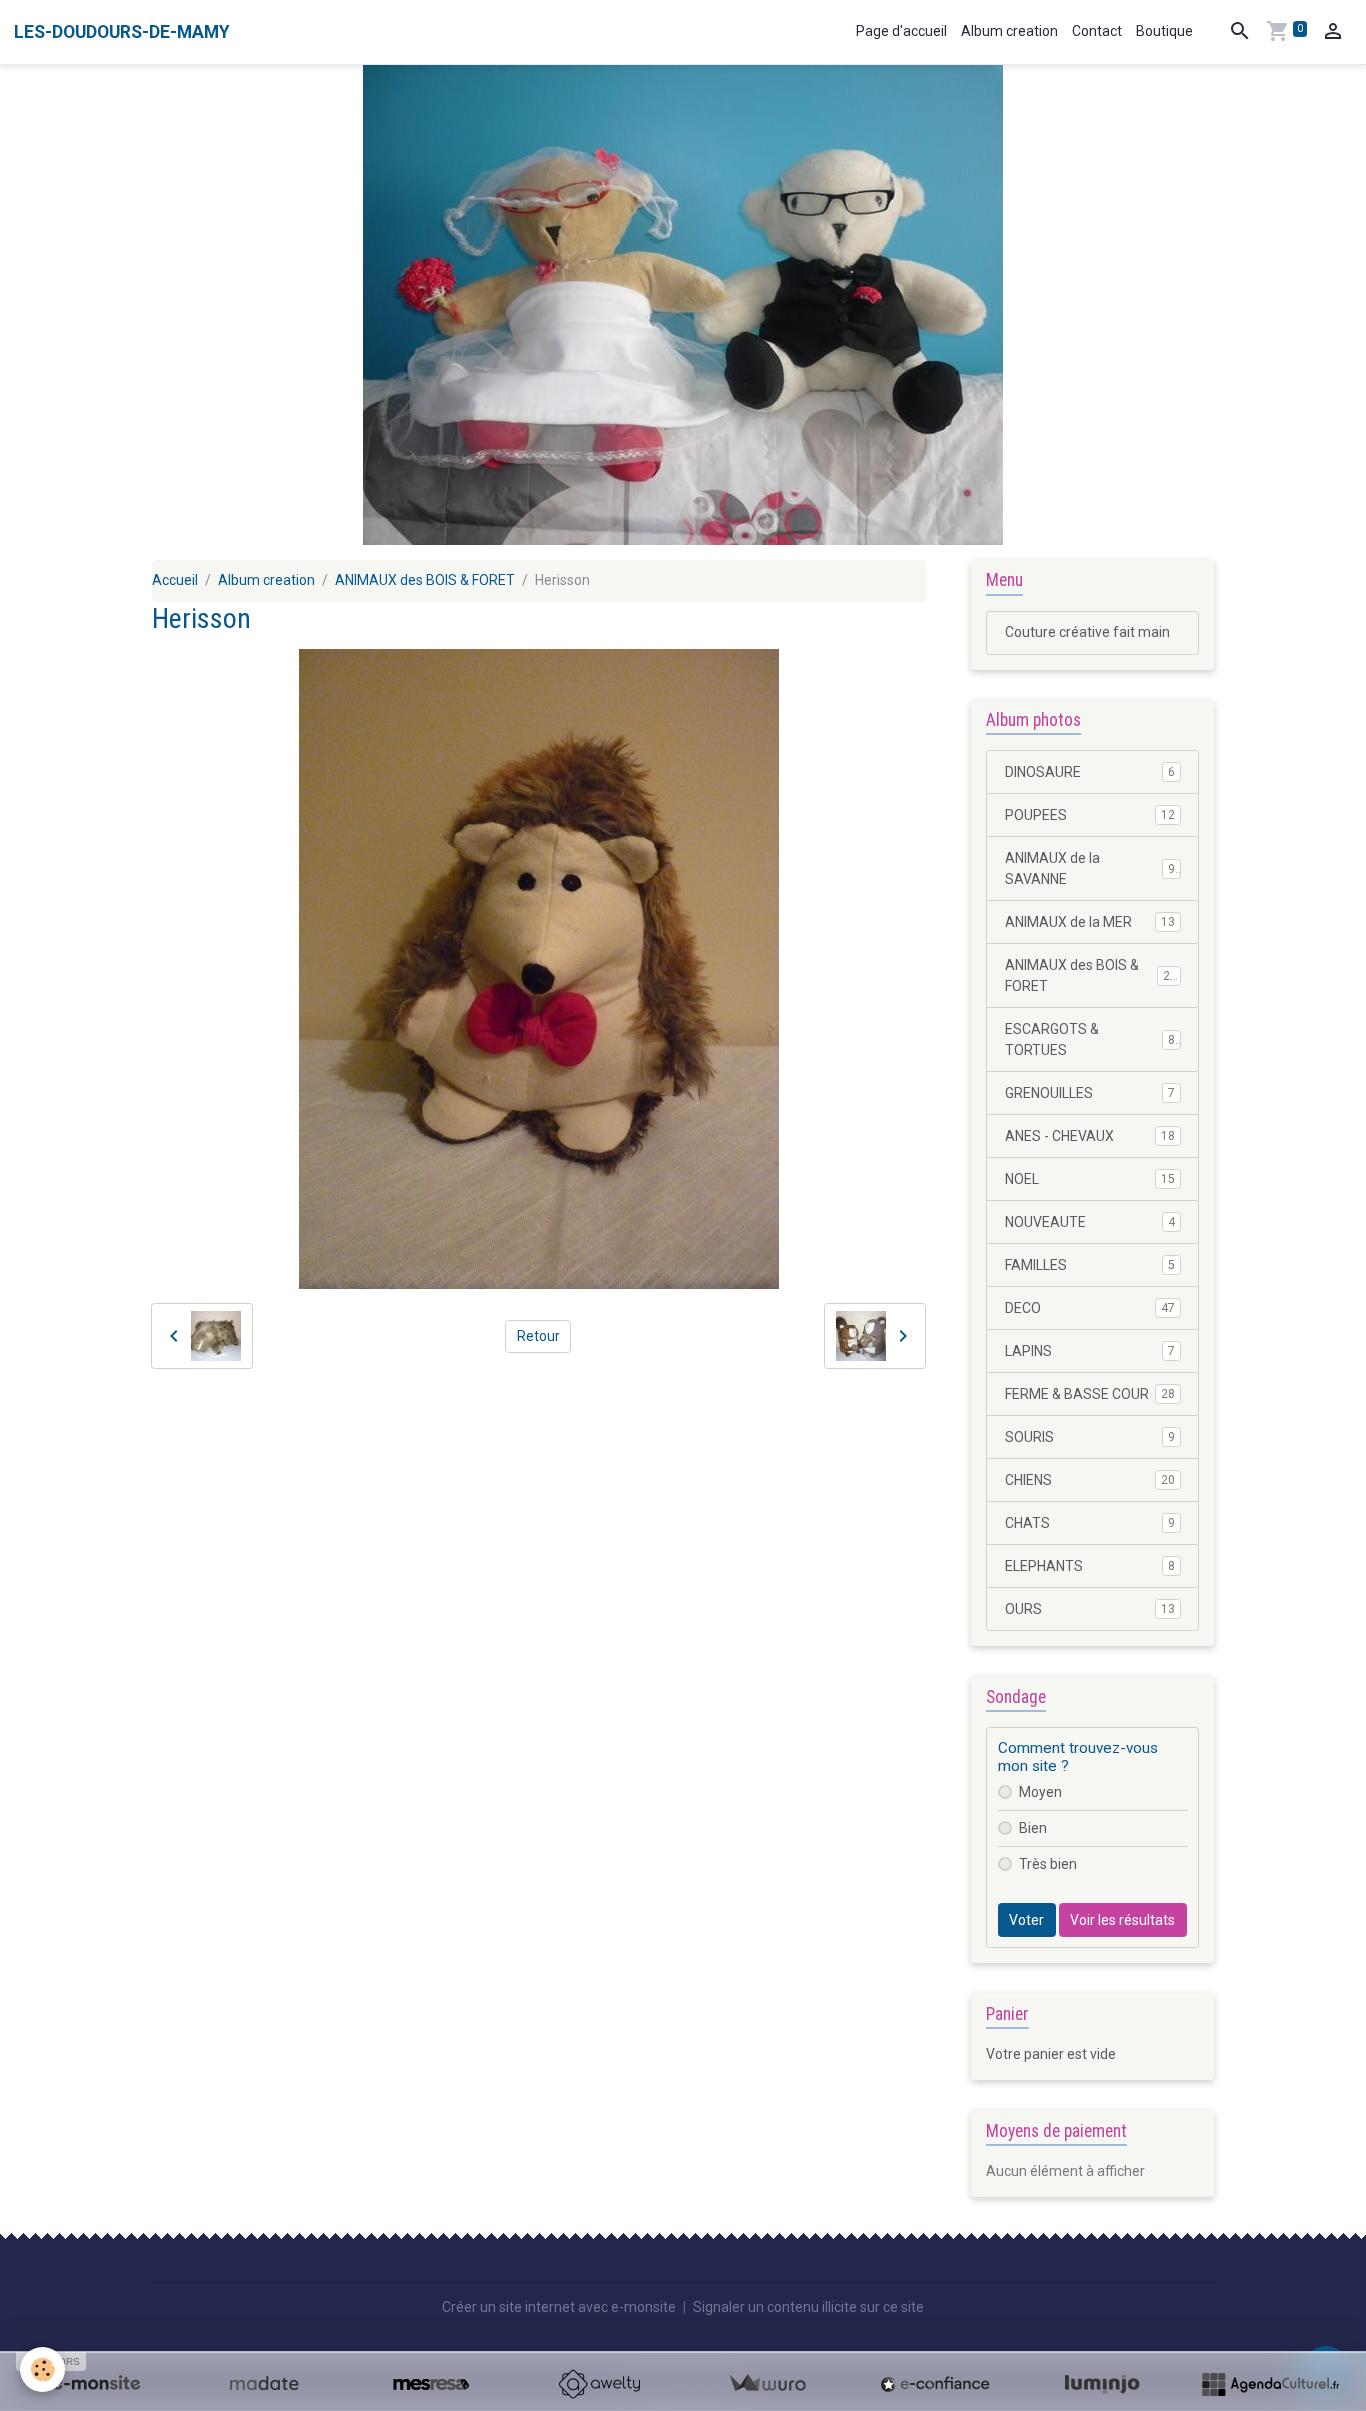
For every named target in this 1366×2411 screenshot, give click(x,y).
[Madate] (264, 2384)
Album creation (1009, 31)
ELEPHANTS (1090, 1566)
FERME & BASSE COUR (1090, 1394)
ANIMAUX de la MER (1090, 922)
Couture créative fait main (1087, 632)
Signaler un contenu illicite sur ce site (808, 2307)
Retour (538, 1336)
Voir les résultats (1122, 1920)
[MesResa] (431, 2384)
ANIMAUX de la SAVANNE (1090, 868)
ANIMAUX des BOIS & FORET (425, 580)
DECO (1090, 1308)
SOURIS (1090, 1437)
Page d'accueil (901, 31)
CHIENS (1090, 1480)
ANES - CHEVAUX (1090, 1136)
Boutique (1164, 31)
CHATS (1090, 1523)
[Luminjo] (1102, 2384)
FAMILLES (1090, 1265)
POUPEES (1090, 815)
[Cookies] (42, 2369)
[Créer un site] (96, 2384)
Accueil (175, 580)
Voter (1026, 1920)
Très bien (1048, 1864)
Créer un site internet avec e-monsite (559, 2307)
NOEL (1090, 1179)
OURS (1090, 1609)
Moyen (1040, 1792)
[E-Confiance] (935, 2384)
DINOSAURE (1090, 772)
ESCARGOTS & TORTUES (1090, 1039)
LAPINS (1090, 1351)
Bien (1033, 1828)
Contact (1097, 31)
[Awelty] (599, 2384)
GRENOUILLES (1090, 1093)
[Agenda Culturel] (1270, 2384)
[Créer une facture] (767, 2384)
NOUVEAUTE (1090, 1222)
